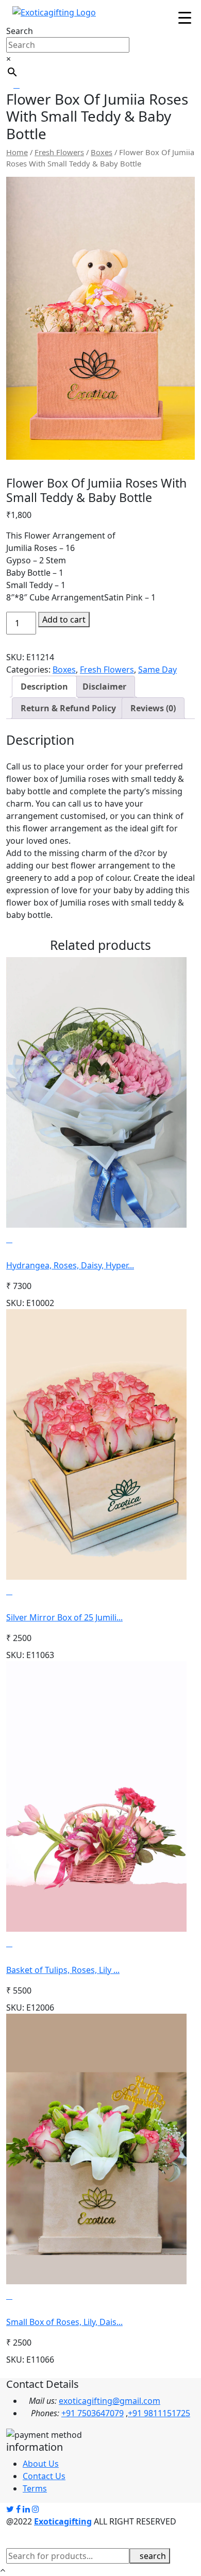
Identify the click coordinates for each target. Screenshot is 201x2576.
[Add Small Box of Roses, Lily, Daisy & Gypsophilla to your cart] (26, 2296)
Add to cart (64, 620)
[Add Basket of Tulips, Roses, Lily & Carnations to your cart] (26, 1943)
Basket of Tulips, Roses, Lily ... (63, 1970)
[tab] (44, 687)
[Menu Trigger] (185, 17)
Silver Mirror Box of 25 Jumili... (64, 1617)
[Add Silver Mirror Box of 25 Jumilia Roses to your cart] (26, 1591)
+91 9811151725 (159, 2413)
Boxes (102, 152)
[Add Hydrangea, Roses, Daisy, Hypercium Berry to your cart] (26, 1239)
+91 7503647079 (93, 2413)
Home (17, 152)
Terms (35, 2488)
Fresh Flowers (59, 152)
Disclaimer (104, 687)
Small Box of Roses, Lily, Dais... (64, 2322)
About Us (41, 2464)
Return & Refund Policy (68, 708)
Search (20, 31)
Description (44, 687)
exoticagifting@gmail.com (110, 2401)
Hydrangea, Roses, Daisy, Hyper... (70, 1265)
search (153, 2556)
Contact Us (44, 2476)
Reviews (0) (153, 708)
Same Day (157, 670)
